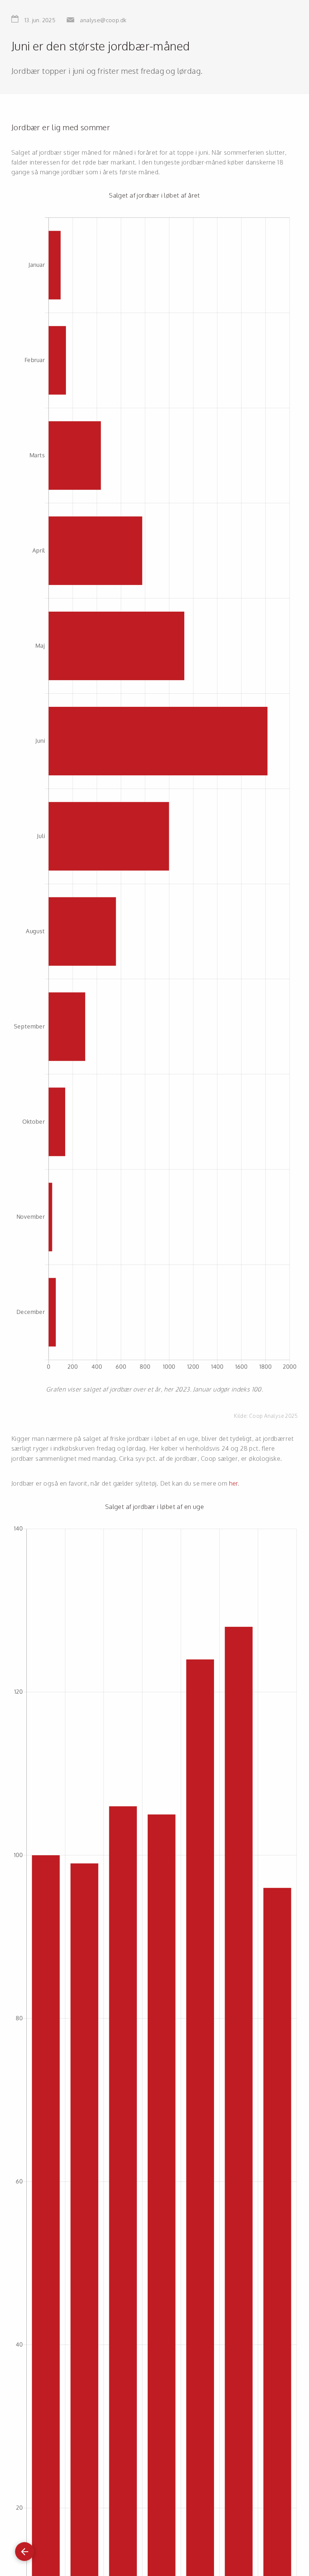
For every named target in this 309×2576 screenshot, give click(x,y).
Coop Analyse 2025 (273, 1416)
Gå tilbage (24, 2548)
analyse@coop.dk (103, 20)
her (233, 1483)
